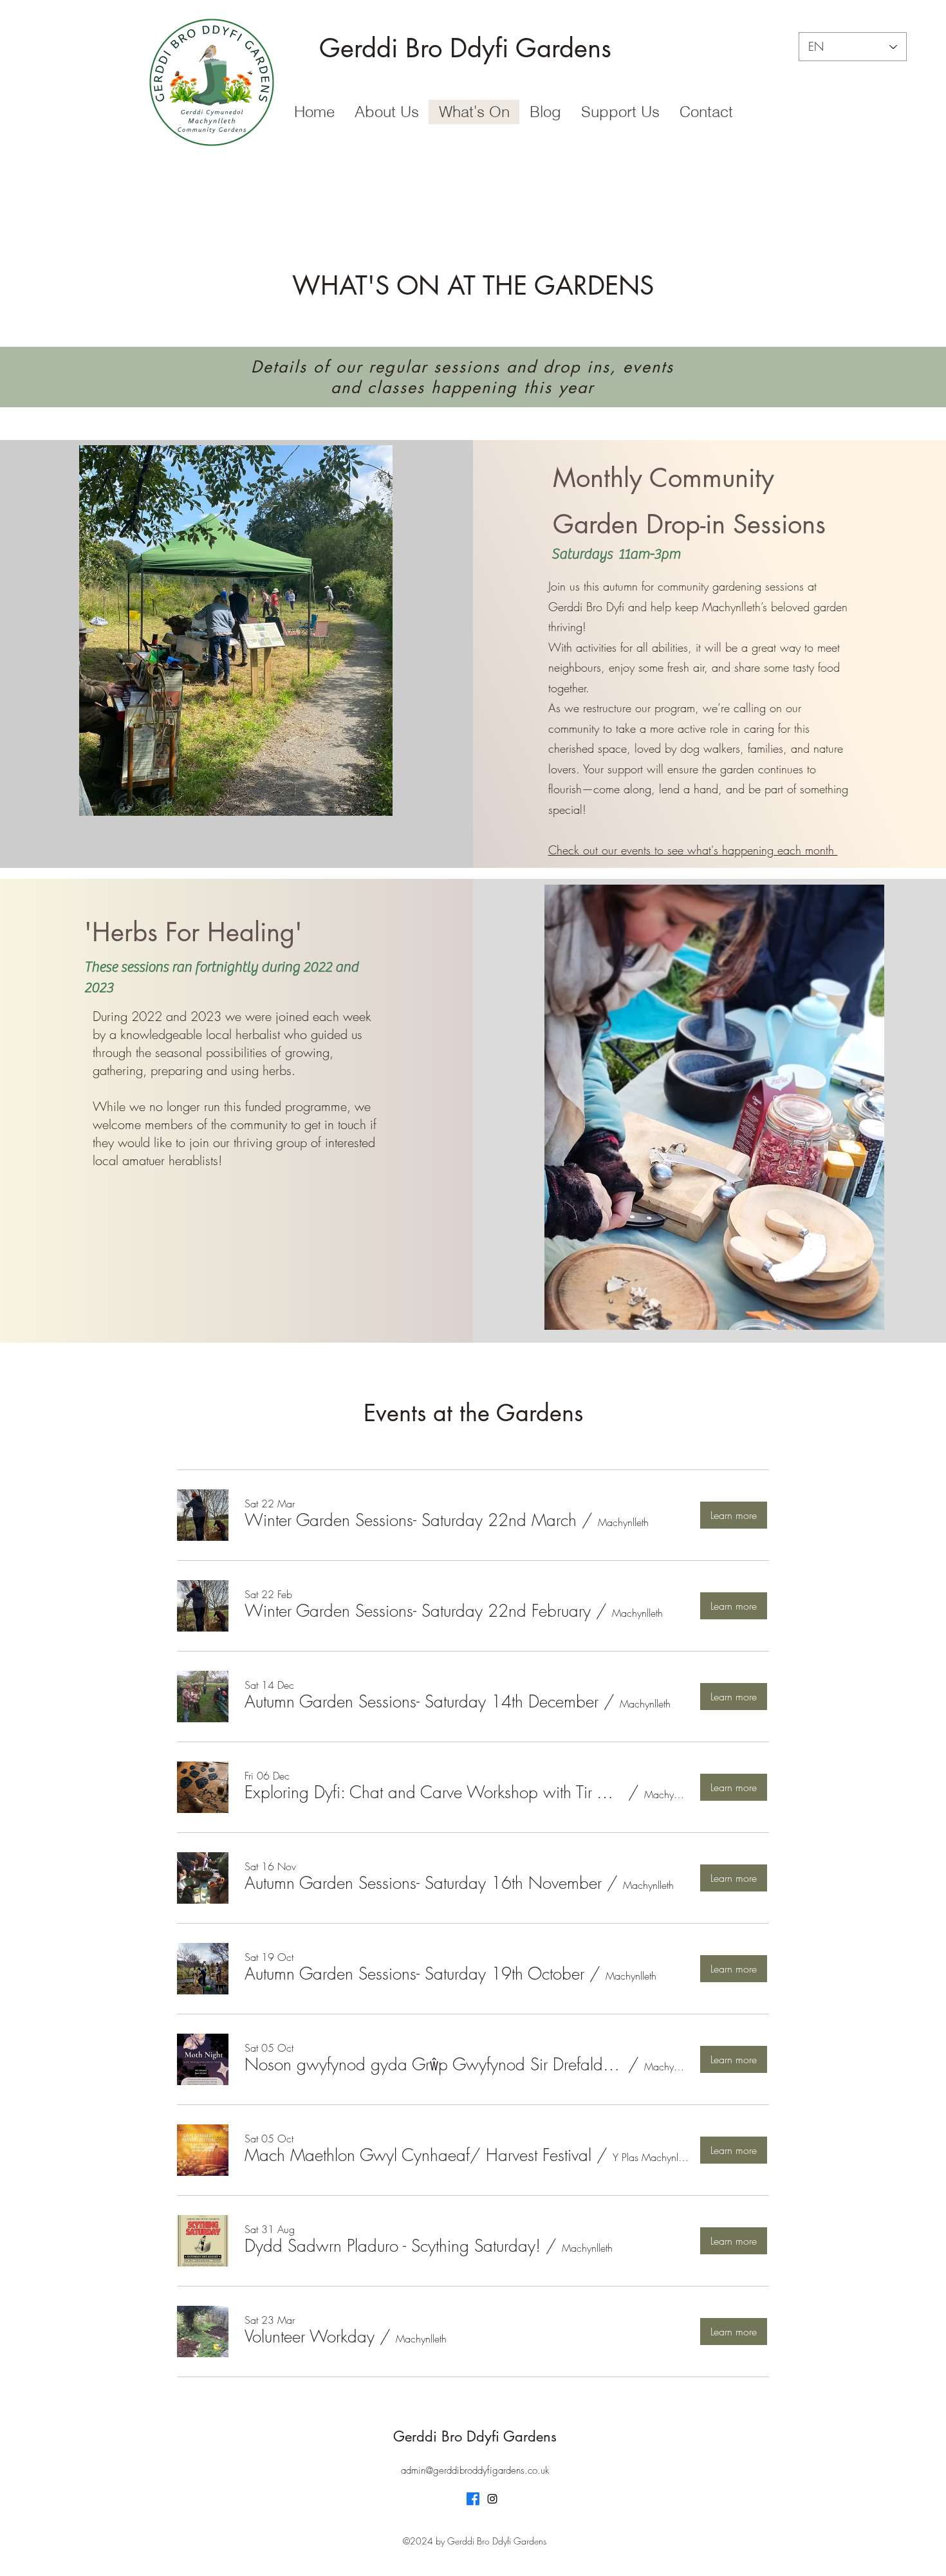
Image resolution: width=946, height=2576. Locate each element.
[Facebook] (473, 2499)
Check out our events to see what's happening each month (693, 850)
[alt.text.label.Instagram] (492, 2499)
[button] (236, 630)
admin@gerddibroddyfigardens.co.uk (475, 2470)
